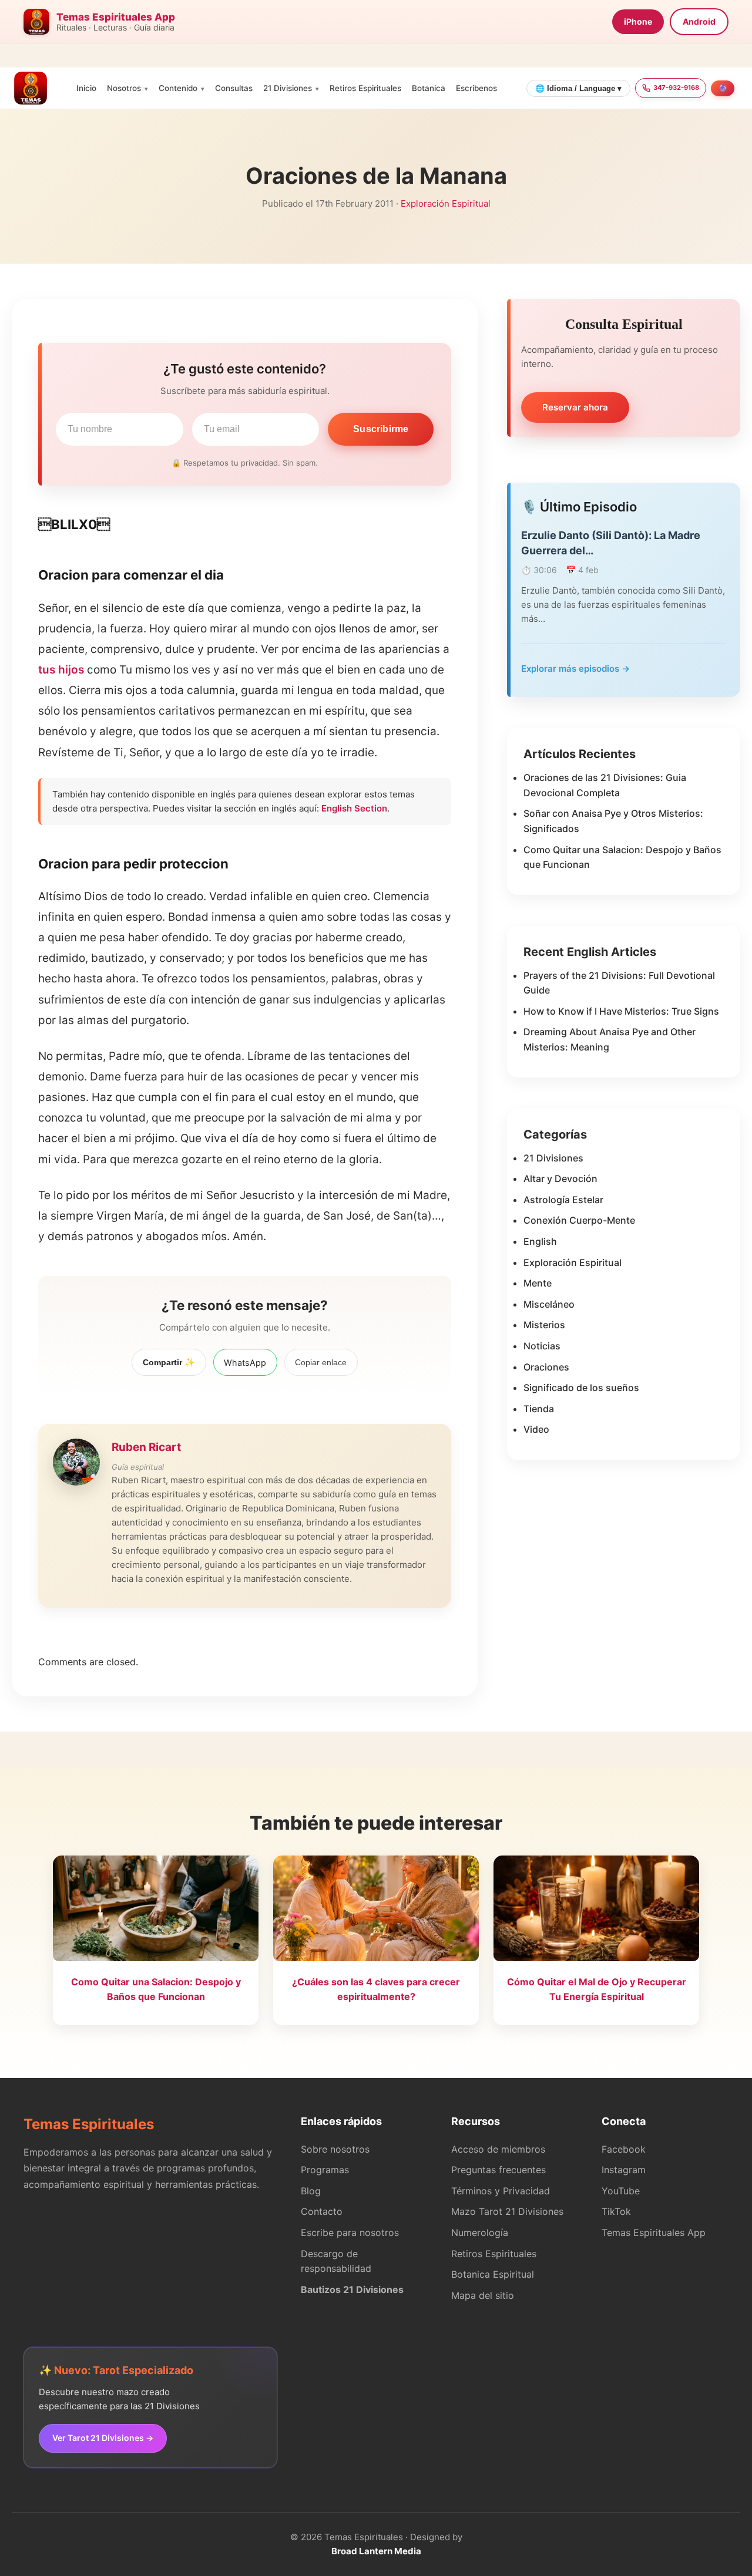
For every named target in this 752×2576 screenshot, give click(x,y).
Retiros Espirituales (365, 88)
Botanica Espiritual (493, 2274)
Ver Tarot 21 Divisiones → (103, 2438)
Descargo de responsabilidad (336, 2261)
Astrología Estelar (563, 1200)
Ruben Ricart (146, 1447)
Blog (311, 2191)
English (540, 1241)
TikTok (616, 2211)
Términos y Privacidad (501, 2191)
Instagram (624, 2170)
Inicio (86, 88)
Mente (538, 1283)
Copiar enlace (321, 1362)
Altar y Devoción (560, 1178)
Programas (325, 2170)
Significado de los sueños (581, 1388)
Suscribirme (381, 429)
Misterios (544, 1325)
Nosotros (124, 88)
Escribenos (476, 88)
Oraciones (546, 1367)
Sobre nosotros (335, 2149)
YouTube (621, 2191)
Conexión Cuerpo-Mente (579, 1220)
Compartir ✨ (169, 1362)
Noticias (542, 1346)
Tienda (539, 1409)
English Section (354, 808)
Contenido (178, 88)
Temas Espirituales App (654, 2232)
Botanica (429, 88)
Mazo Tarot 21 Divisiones (507, 2211)
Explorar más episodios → (575, 669)
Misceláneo (549, 1304)
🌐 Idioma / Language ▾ (578, 88)
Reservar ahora (575, 407)
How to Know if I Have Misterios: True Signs (621, 1011)
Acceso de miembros (498, 2149)
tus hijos (61, 670)
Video (536, 1429)
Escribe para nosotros (350, 2232)
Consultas (234, 88)
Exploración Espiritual (446, 203)
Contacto (322, 2211)
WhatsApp (245, 1363)
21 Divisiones (288, 88)
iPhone (638, 21)
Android (699, 21)
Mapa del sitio (483, 2295)
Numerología (480, 2232)
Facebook (624, 2149)
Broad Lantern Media (376, 2551)
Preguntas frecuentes (498, 2170)
